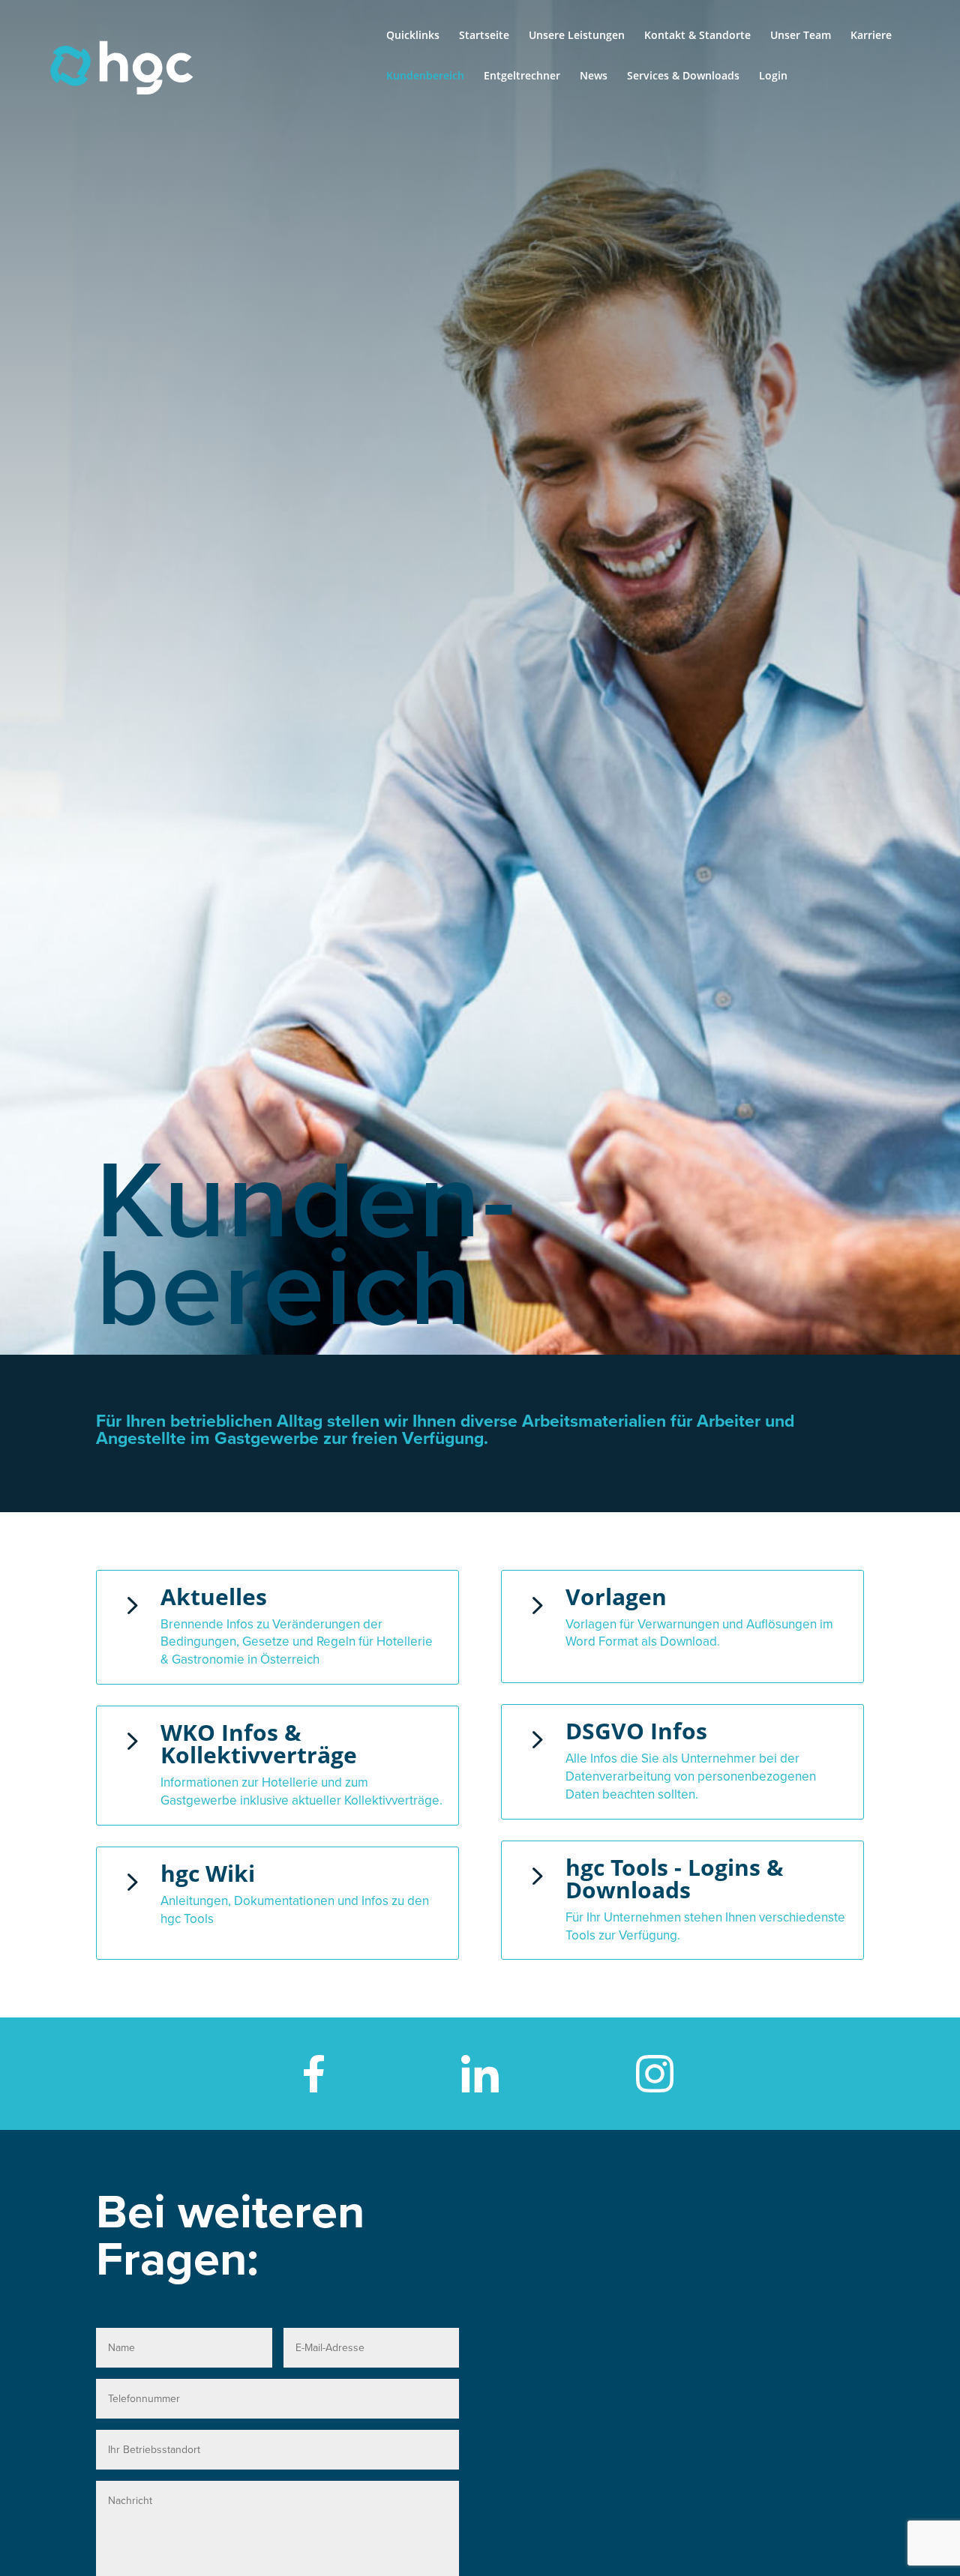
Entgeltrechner (522, 76)
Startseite (484, 36)
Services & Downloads (683, 76)
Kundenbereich (425, 76)
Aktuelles (214, 1597)
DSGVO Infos (636, 1731)
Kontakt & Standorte (697, 36)
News (594, 76)
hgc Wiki (208, 1873)
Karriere (871, 36)
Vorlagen (616, 1597)
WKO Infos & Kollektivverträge (259, 1743)
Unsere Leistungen (577, 36)
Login (773, 76)
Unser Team (801, 36)
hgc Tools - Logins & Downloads (675, 1878)
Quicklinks (413, 36)
